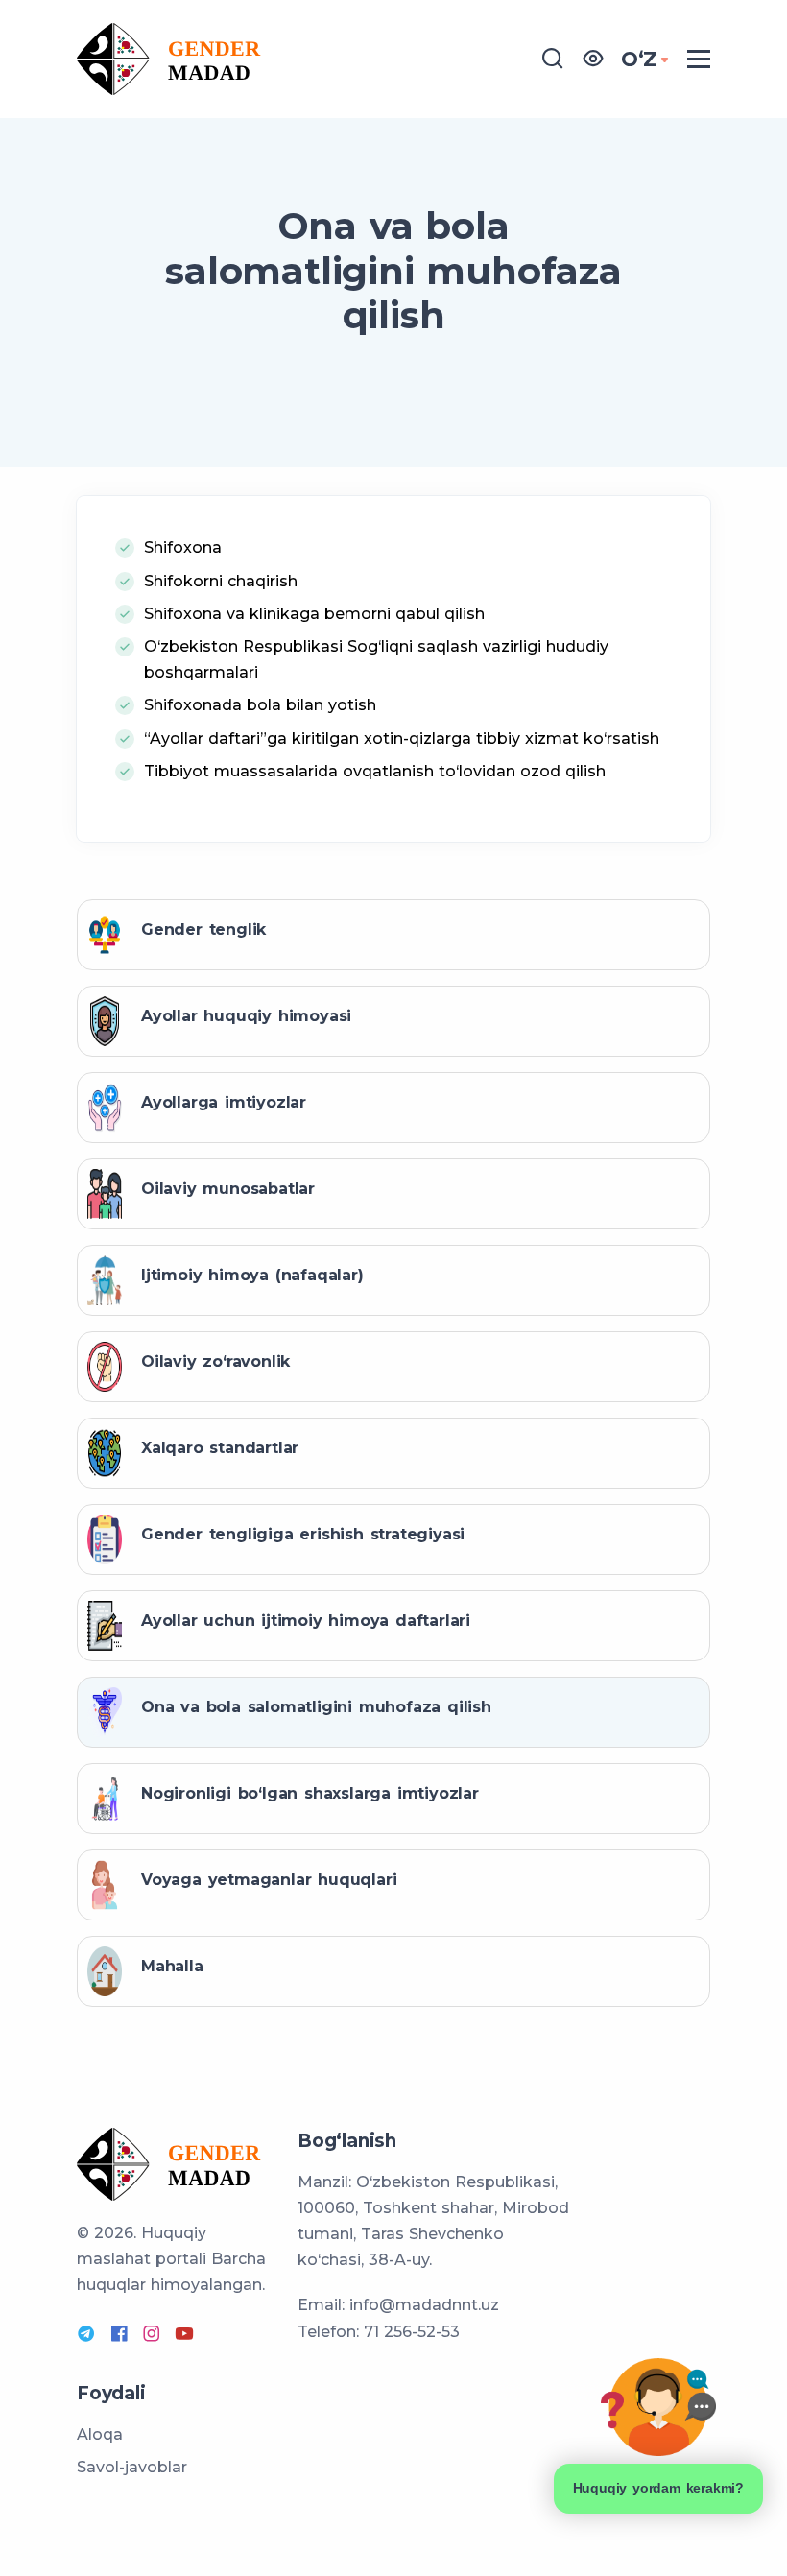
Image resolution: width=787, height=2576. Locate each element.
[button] (593, 60)
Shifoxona (183, 548)
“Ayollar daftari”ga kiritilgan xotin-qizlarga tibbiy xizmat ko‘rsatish (402, 739)
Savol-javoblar (132, 2467)
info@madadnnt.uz (424, 2305)
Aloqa (100, 2434)
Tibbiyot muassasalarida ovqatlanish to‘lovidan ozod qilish (375, 771)
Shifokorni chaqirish (221, 581)
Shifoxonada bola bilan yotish (260, 705)
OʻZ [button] (639, 59)
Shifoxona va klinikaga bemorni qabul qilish (314, 614)
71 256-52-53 (412, 2332)
